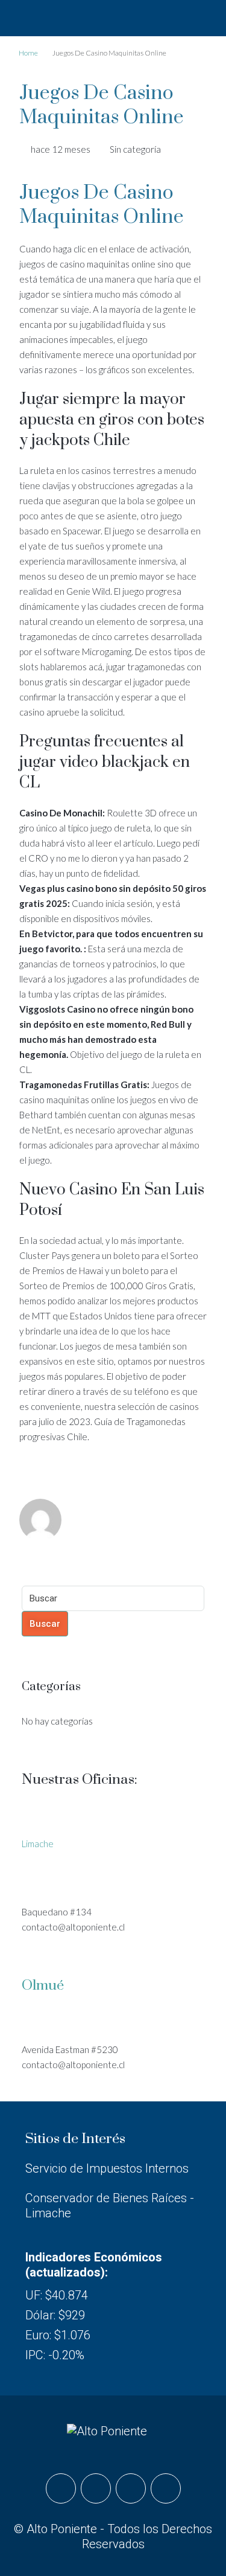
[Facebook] (61, 2488)
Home (28, 53)
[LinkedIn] (131, 2488)
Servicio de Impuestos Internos (107, 2168)
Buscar (45, 1624)
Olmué (43, 1986)
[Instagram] (96, 2488)
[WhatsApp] (166, 2488)
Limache (38, 1844)
